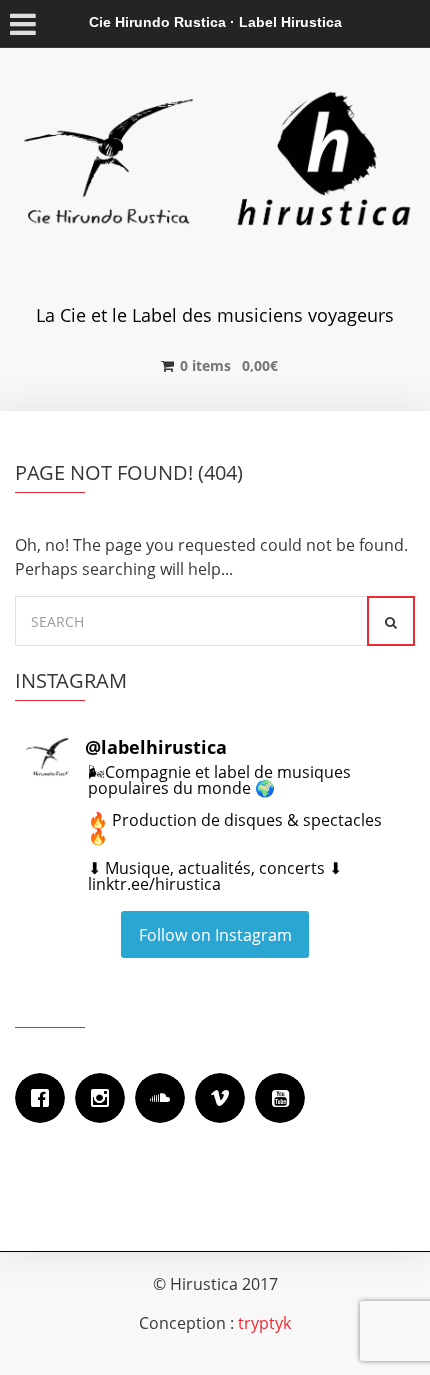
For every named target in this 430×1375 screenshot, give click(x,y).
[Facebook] (45, 1098)
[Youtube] (285, 1098)
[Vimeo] (225, 1098)
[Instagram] (105, 1098)
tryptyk (264, 1323)
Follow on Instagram (215, 935)
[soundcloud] (165, 1098)
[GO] (391, 621)
